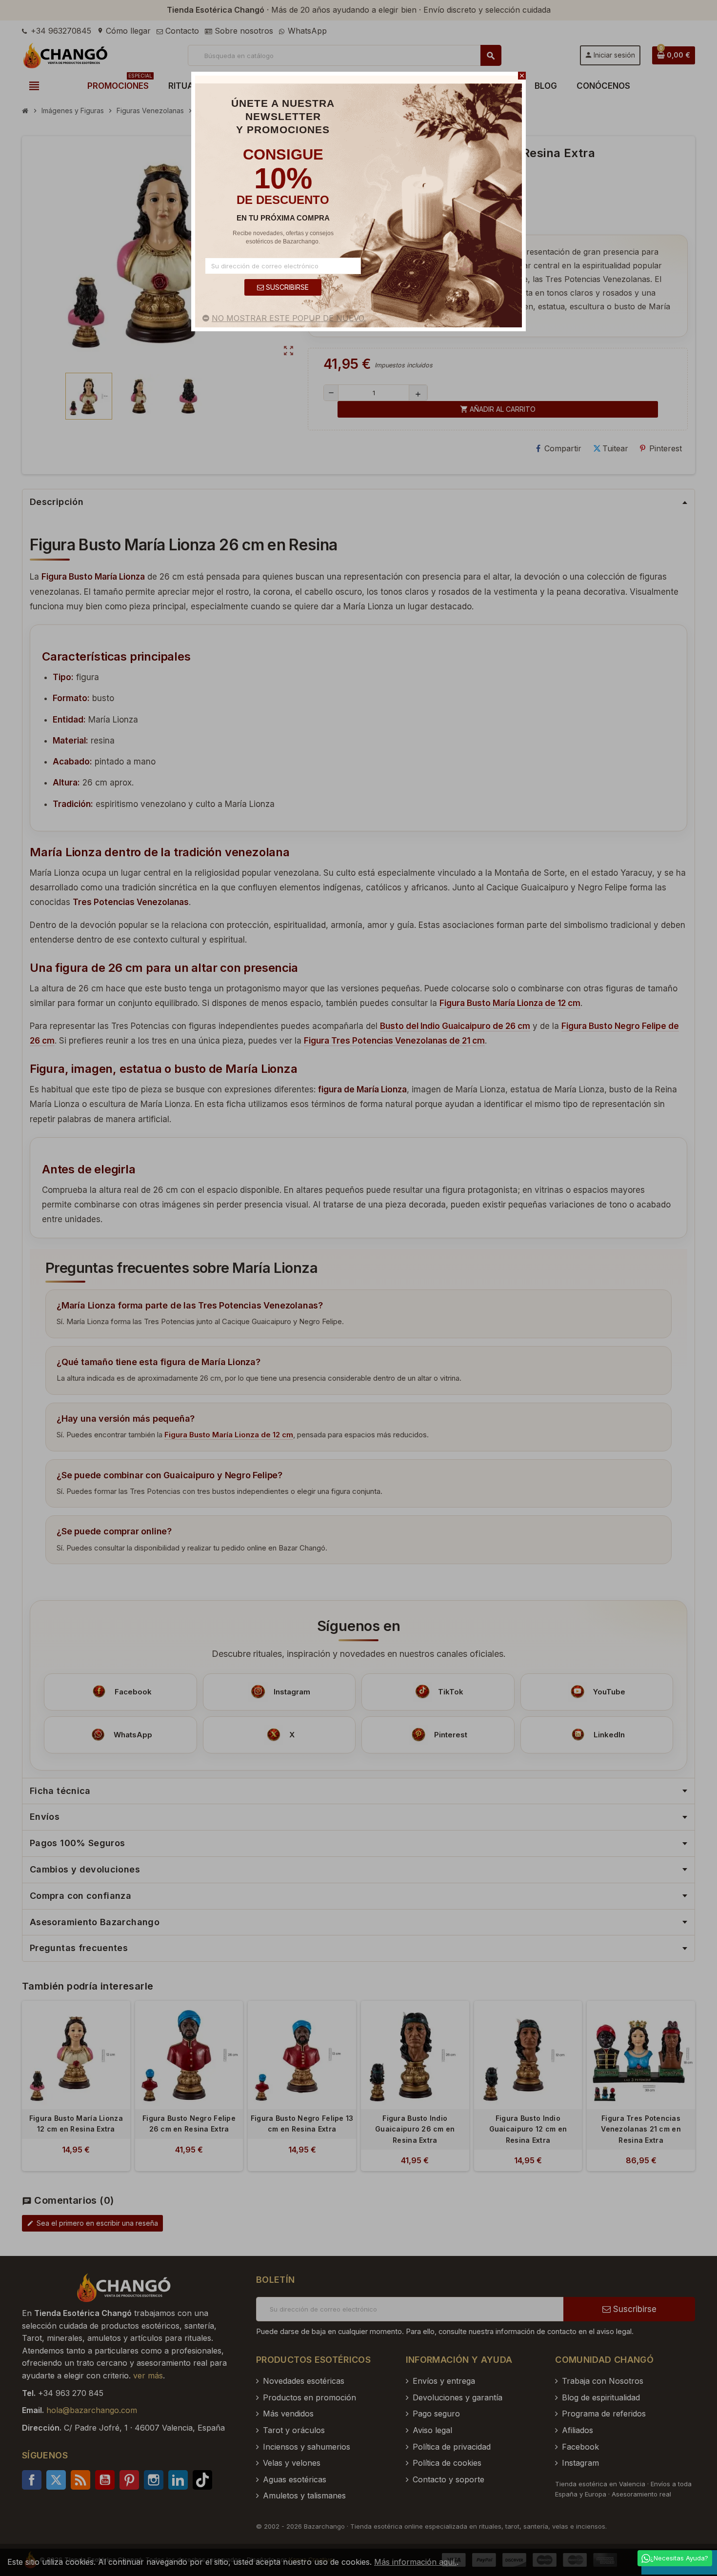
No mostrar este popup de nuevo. (289, 318)
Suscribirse (286, 287)
